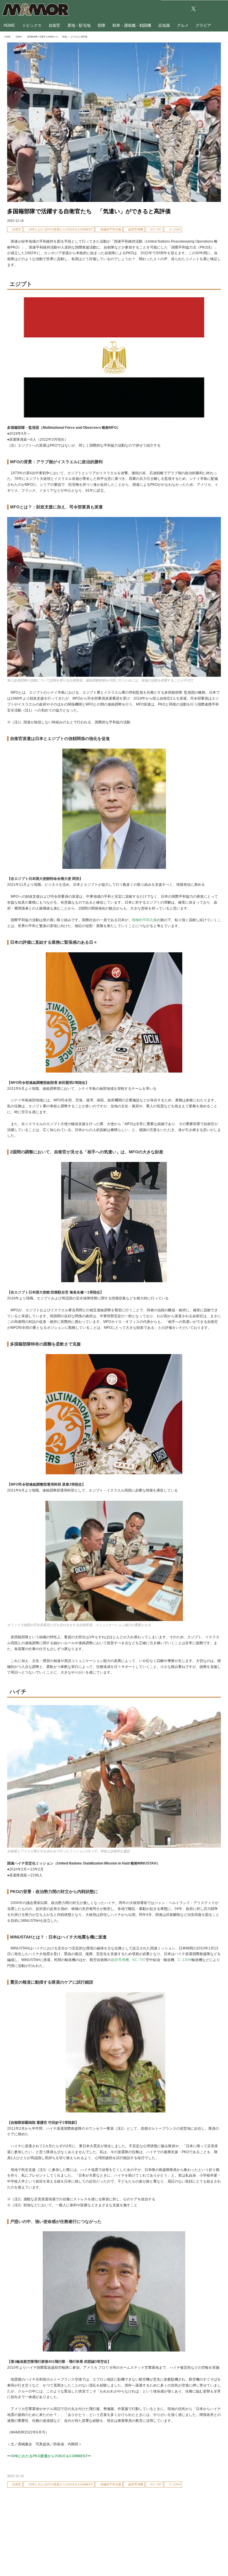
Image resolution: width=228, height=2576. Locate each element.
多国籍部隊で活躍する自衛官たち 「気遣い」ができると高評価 (89, 211)
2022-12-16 (15, 221)
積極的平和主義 (144, 920)
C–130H (185, 1960)
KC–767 (139, 1960)
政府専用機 (120, 1960)
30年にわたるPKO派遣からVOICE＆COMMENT (49, 2456)
